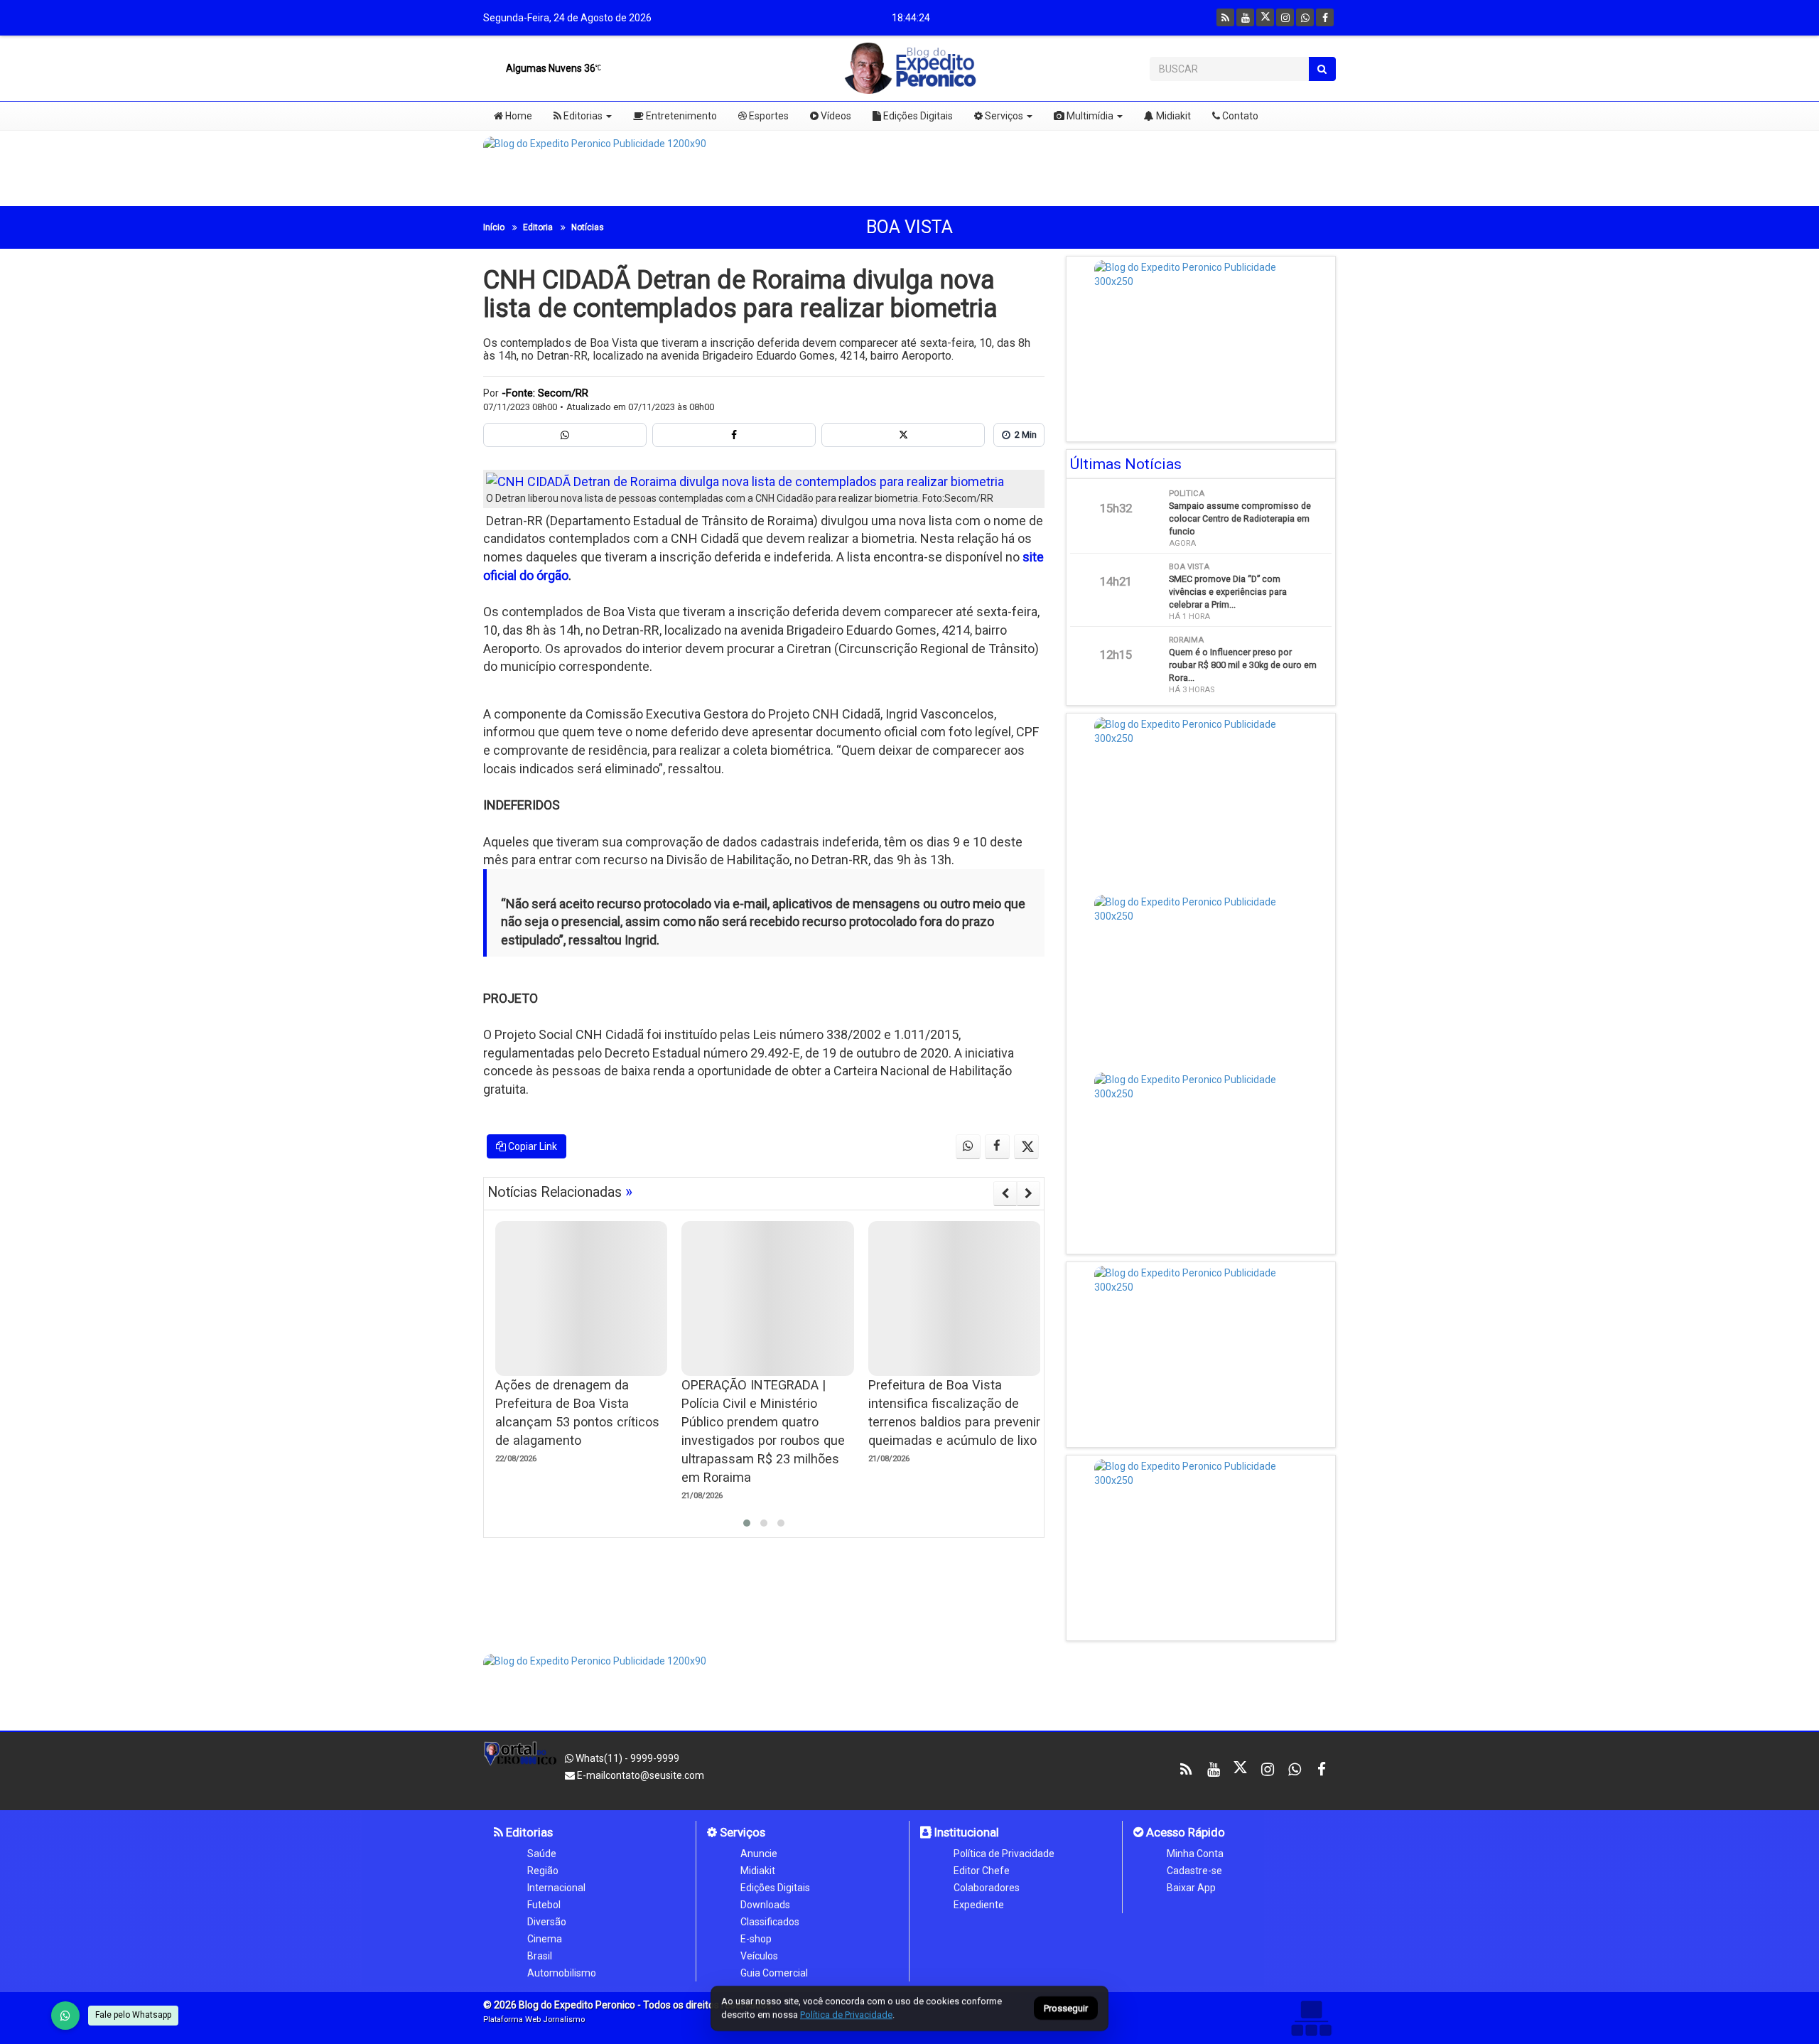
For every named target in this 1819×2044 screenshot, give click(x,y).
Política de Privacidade (1004, 1854)
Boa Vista (909, 227)
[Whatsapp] (1305, 17)
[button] (747, 1523)
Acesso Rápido (1184, 1832)
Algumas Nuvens (550, 68)
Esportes (768, 116)
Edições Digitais (917, 116)
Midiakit (1172, 116)
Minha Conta (1195, 1854)
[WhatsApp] (65, 2016)
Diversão (547, 1922)
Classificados (770, 1922)
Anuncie (759, 1854)
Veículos (759, 1956)
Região (543, 1871)
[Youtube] (1245, 17)
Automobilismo (562, 1973)
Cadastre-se (1194, 1871)
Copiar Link (531, 1146)
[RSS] (1225, 17)
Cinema (545, 1939)
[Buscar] (1322, 69)
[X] (1265, 17)
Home (518, 116)
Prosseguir (1066, 2009)
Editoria (538, 227)
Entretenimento (680, 116)
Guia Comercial (774, 1973)
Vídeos (835, 116)
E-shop (756, 1939)
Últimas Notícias (1126, 464)
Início (494, 227)
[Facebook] (1325, 17)
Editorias (582, 116)
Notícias (588, 227)
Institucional (965, 1832)
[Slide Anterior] (1005, 1193)
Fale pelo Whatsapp (133, 2015)
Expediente (979, 1905)
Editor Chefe (982, 1871)
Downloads (765, 1905)
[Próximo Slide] (1029, 1193)
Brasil (540, 1956)
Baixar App (1191, 1888)
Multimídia (1089, 116)
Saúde (542, 1854)
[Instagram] (1285, 17)
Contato (1239, 116)
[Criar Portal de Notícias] (1311, 2018)
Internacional (556, 1888)
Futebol (544, 1905)
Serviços (1003, 116)
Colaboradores (987, 1888)
